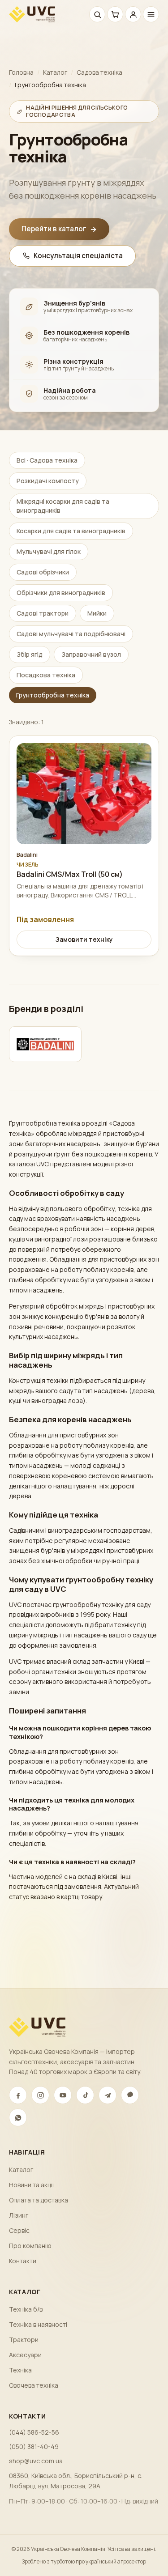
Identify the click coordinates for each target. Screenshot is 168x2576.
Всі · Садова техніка (47, 460)
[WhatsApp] (18, 2117)
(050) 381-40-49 (34, 2446)
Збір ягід (30, 654)
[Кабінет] (133, 14)
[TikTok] (85, 2095)
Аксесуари (25, 2355)
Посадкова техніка (46, 675)
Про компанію (30, 2246)
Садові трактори (43, 613)
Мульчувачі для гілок (49, 551)
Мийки (97, 613)
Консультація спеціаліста (78, 256)
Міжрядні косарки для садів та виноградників (63, 506)
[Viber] (130, 2095)
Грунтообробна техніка (53, 695)
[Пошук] (97, 14)
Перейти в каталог (59, 229)
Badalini (27, 855)
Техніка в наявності (38, 2324)
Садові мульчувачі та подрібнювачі (71, 634)
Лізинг (19, 2215)
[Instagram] (40, 2095)
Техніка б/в (26, 2309)
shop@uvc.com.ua (36, 2461)
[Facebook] (18, 2095)
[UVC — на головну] (32, 14)
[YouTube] (63, 2095)
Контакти (23, 2261)
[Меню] (151, 14)
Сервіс (19, 2230)
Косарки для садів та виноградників (71, 531)
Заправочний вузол (91, 654)
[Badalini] (45, 1044)
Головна (21, 72)
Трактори (24, 2340)
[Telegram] (108, 2095)
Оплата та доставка (39, 2200)
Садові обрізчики (43, 572)
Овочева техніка (34, 2385)
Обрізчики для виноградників (61, 593)
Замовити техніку (84, 939)
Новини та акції (31, 2185)
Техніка (20, 2370)
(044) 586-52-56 (34, 2432)
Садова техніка (99, 72)
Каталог (55, 72)
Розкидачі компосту (48, 481)
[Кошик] (115, 14)
